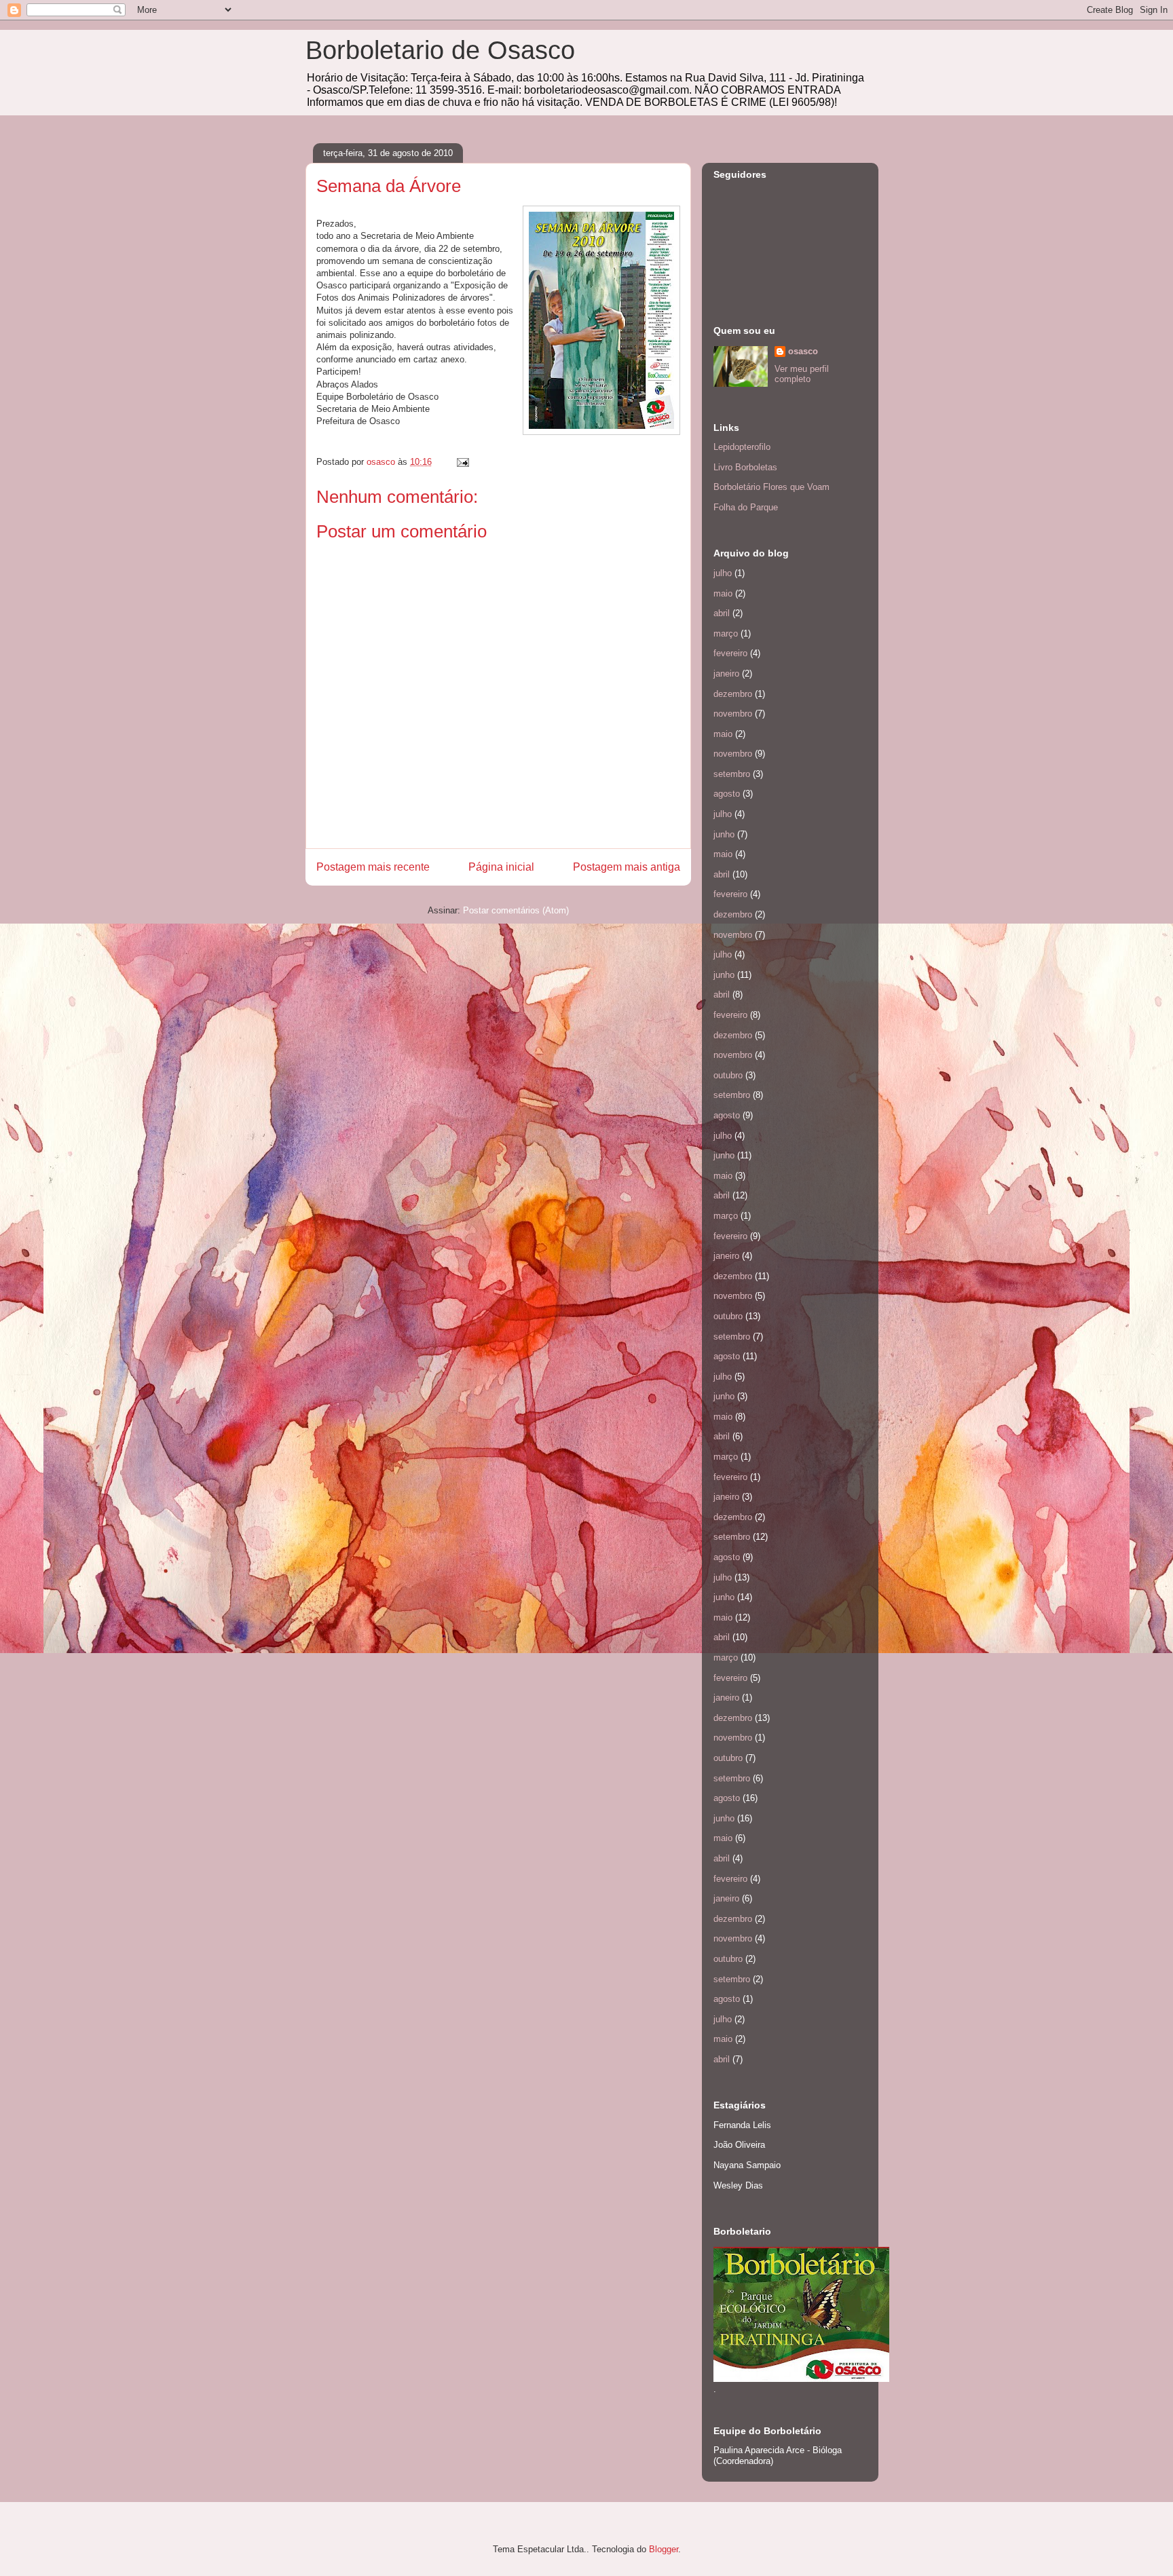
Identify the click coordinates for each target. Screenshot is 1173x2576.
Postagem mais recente (373, 867)
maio (723, 593)
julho (723, 573)
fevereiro (730, 653)
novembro (733, 714)
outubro (728, 1075)
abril (722, 613)
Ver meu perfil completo (802, 374)
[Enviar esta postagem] (462, 462)
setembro (732, 774)
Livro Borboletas (745, 467)
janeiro (726, 674)
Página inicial (501, 867)
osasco (803, 351)
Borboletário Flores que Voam (771, 487)
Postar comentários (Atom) (516, 910)
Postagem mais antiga (627, 867)
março (726, 633)
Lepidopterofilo (742, 447)
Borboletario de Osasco (440, 50)
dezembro (733, 694)
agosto (727, 794)
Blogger (664, 2549)
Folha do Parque (746, 507)
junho (724, 834)
